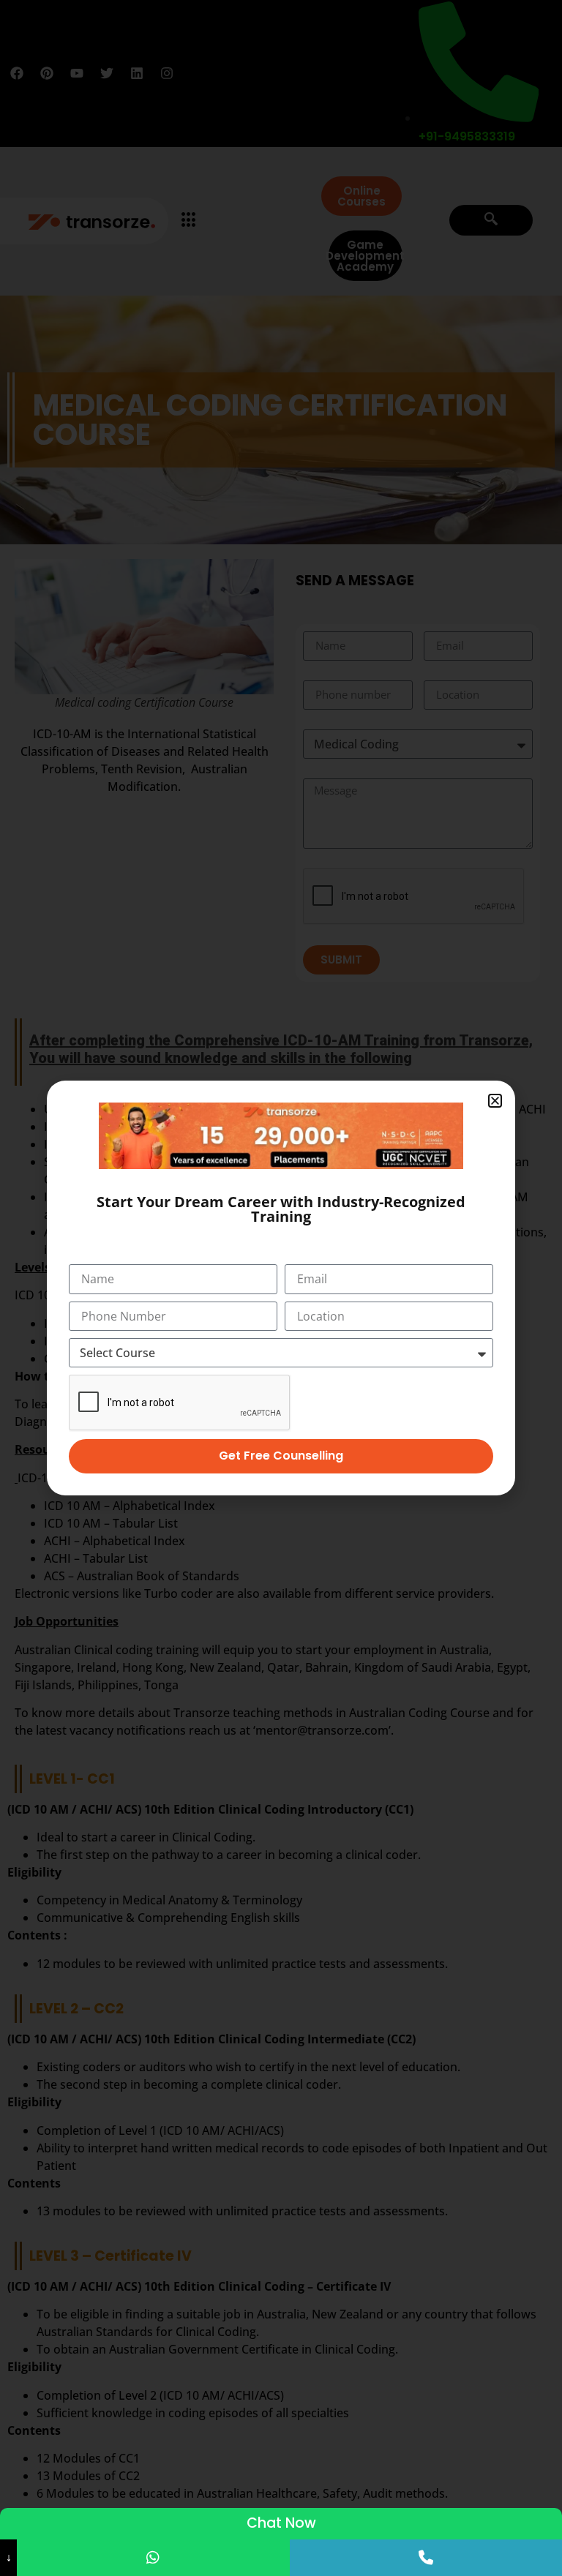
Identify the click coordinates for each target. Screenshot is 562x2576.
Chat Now (281, 2523)
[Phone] (426, 2558)
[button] (495, 1101)
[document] (281, 1288)
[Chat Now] (153, 2558)
